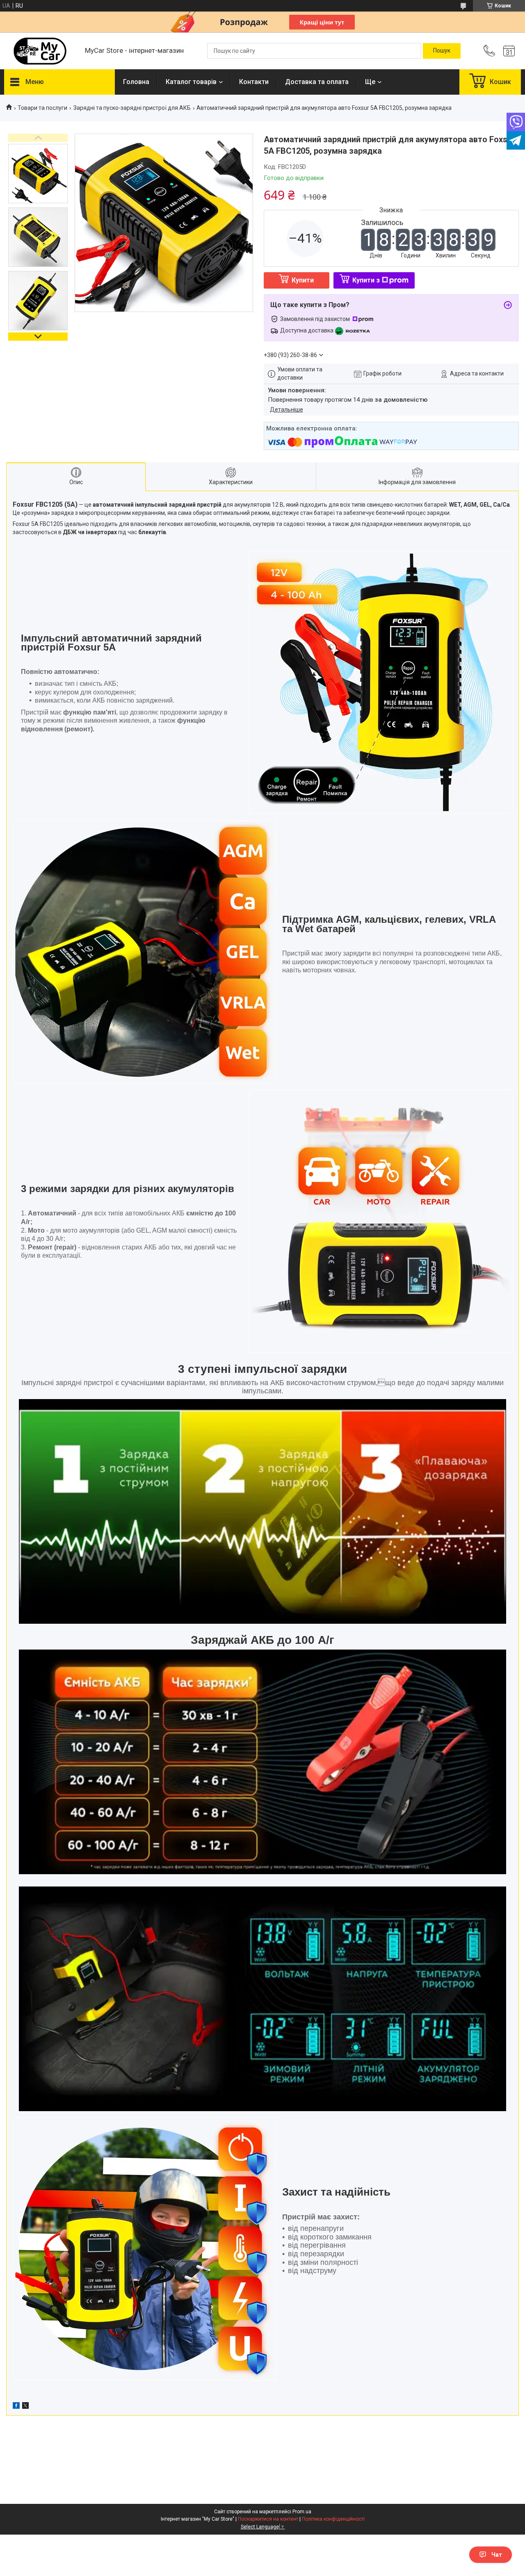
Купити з (366, 280)
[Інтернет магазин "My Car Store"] (40, 51)
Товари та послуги (42, 108)
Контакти (254, 82)
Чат (497, 2555)
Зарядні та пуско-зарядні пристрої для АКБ (132, 108)
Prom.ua (302, 2512)
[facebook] (16, 2407)
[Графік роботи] (509, 51)
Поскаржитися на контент (268, 2519)
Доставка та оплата (317, 82)
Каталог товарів (191, 82)
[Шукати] (442, 51)
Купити (303, 280)
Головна (136, 82)
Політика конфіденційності (333, 2519)
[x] (25, 2407)
